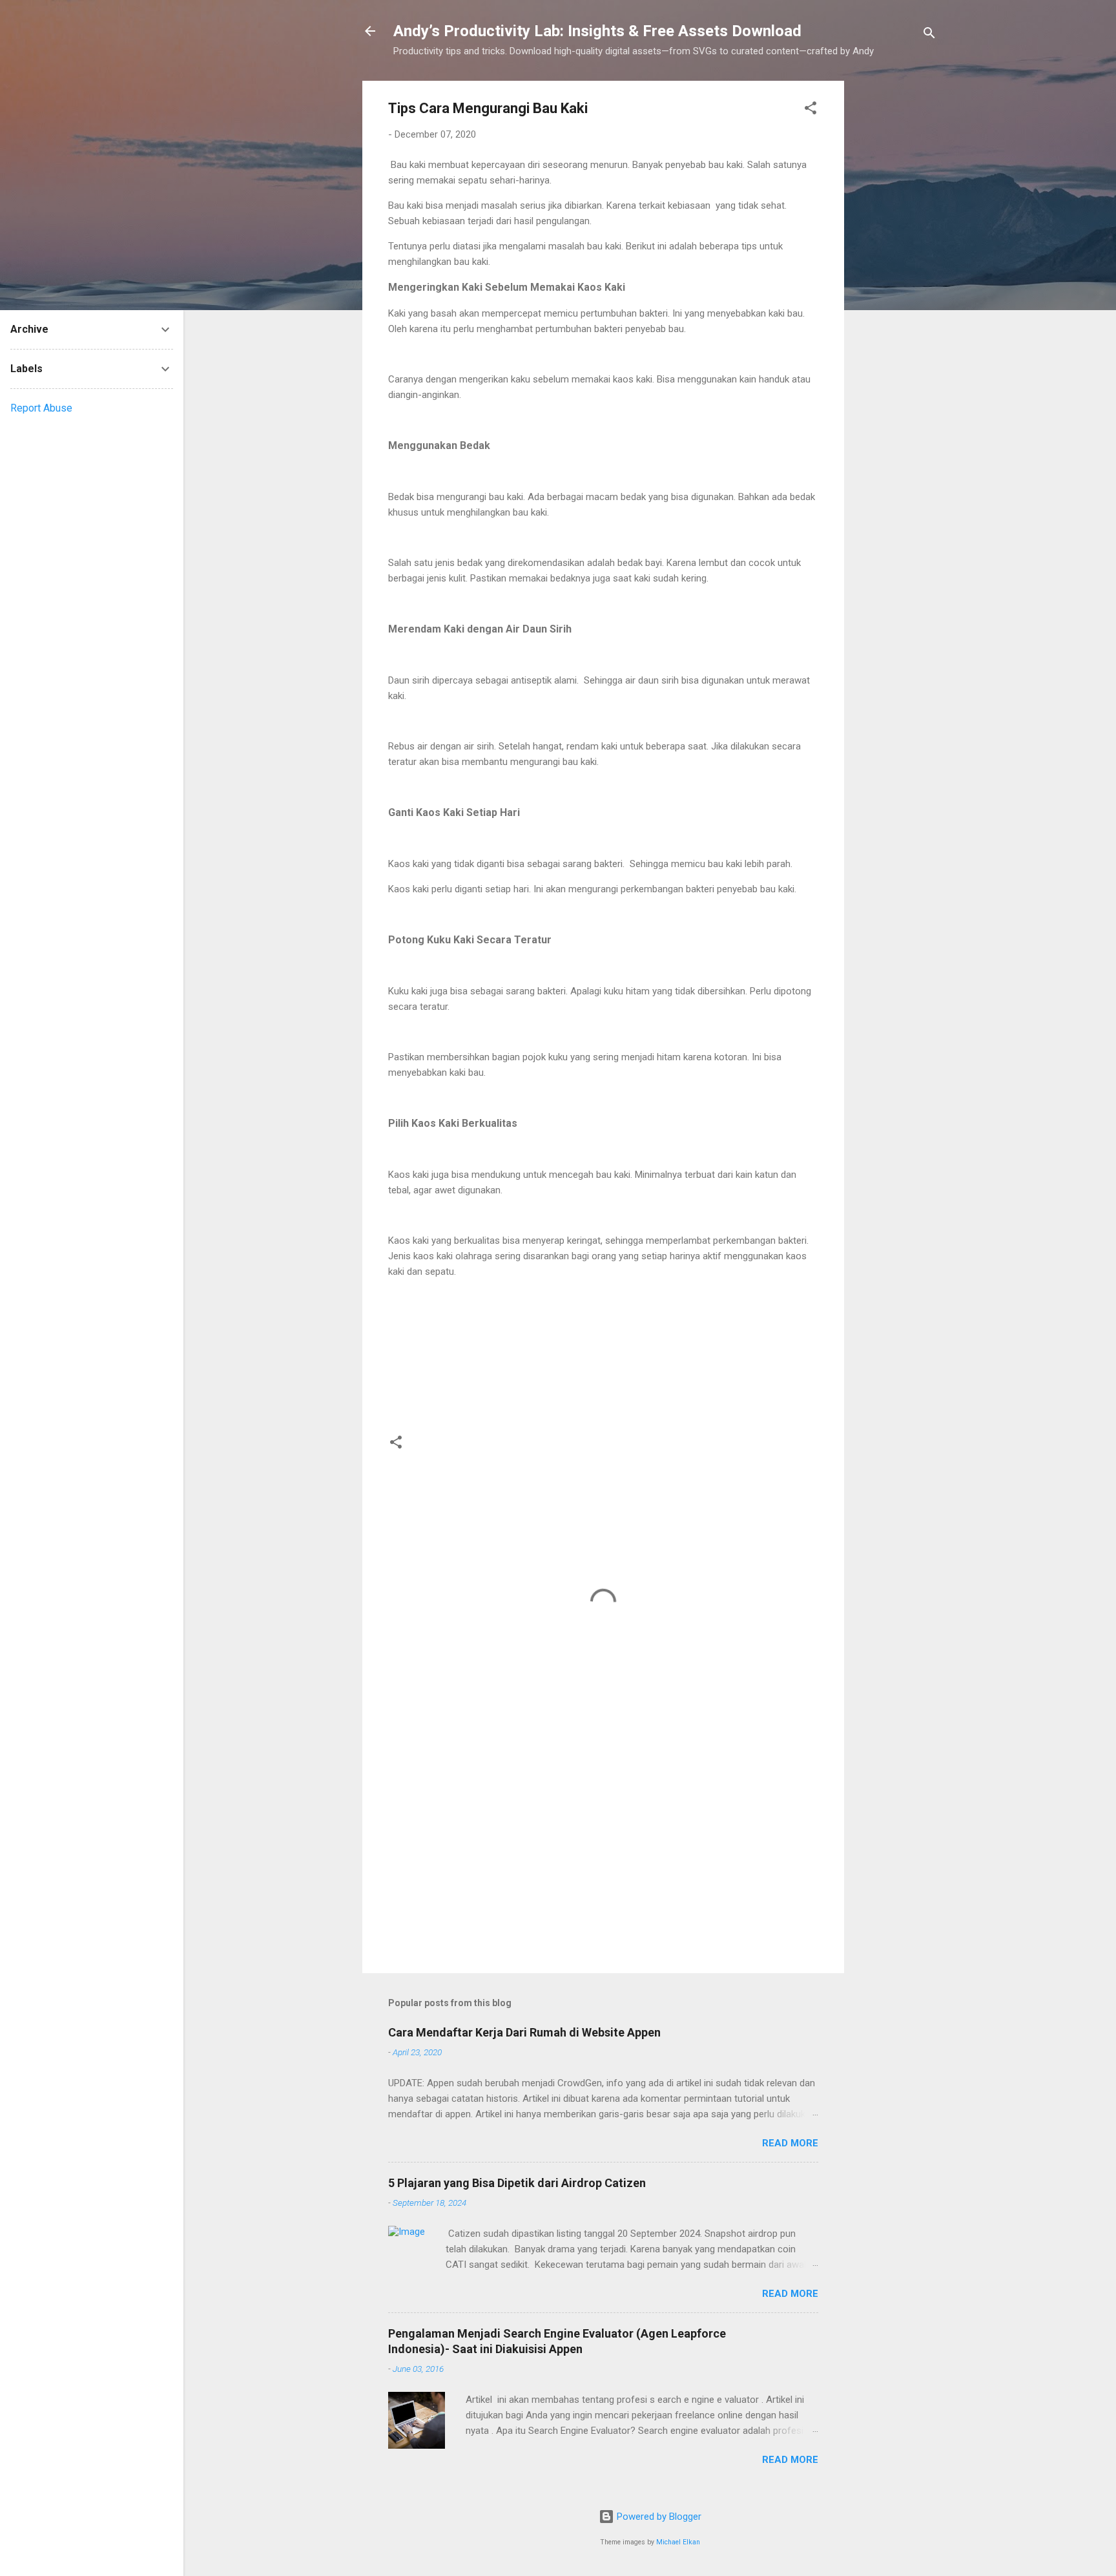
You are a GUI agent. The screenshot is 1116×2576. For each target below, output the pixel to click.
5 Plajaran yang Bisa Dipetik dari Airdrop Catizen (517, 2183)
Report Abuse (41, 408)
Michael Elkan (678, 2542)
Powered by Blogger (658, 2517)
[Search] (929, 35)
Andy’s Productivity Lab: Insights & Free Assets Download (597, 31)
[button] (811, 110)
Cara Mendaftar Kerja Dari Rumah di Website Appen (524, 2032)
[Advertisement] (896, 275)
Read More (790, 2143)
